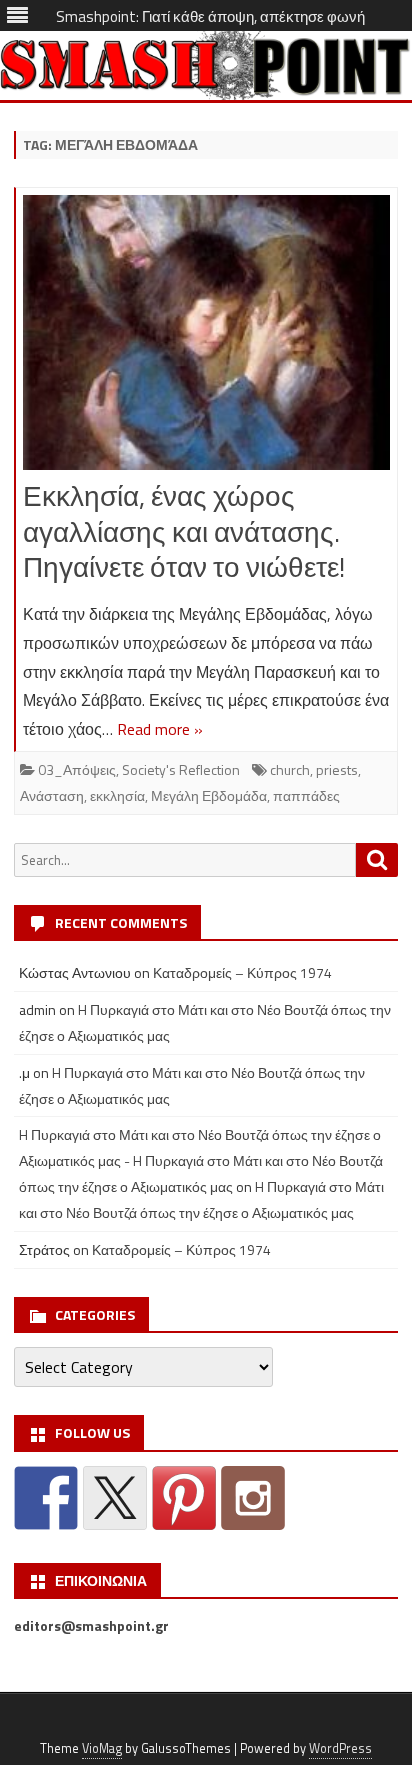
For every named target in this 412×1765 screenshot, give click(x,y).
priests (337, 769)
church (290, 769)
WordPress (340, 1748)
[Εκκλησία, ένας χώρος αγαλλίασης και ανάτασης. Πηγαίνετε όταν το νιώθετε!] (206, 337)
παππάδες (306, 795)
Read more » (160, 729)
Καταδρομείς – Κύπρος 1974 (242, 972)
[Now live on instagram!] (253, 1498)
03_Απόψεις (77, 769)
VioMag (102, 1748)
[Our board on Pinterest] (184, 1498)
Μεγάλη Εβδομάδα (209, 795)
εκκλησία (117, 795)
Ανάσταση (52, 795)
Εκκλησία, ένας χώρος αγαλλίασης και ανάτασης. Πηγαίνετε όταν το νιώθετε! (184, 531)
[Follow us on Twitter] (115, 1498)
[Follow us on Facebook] (46, 1498)
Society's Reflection (181, 769)
